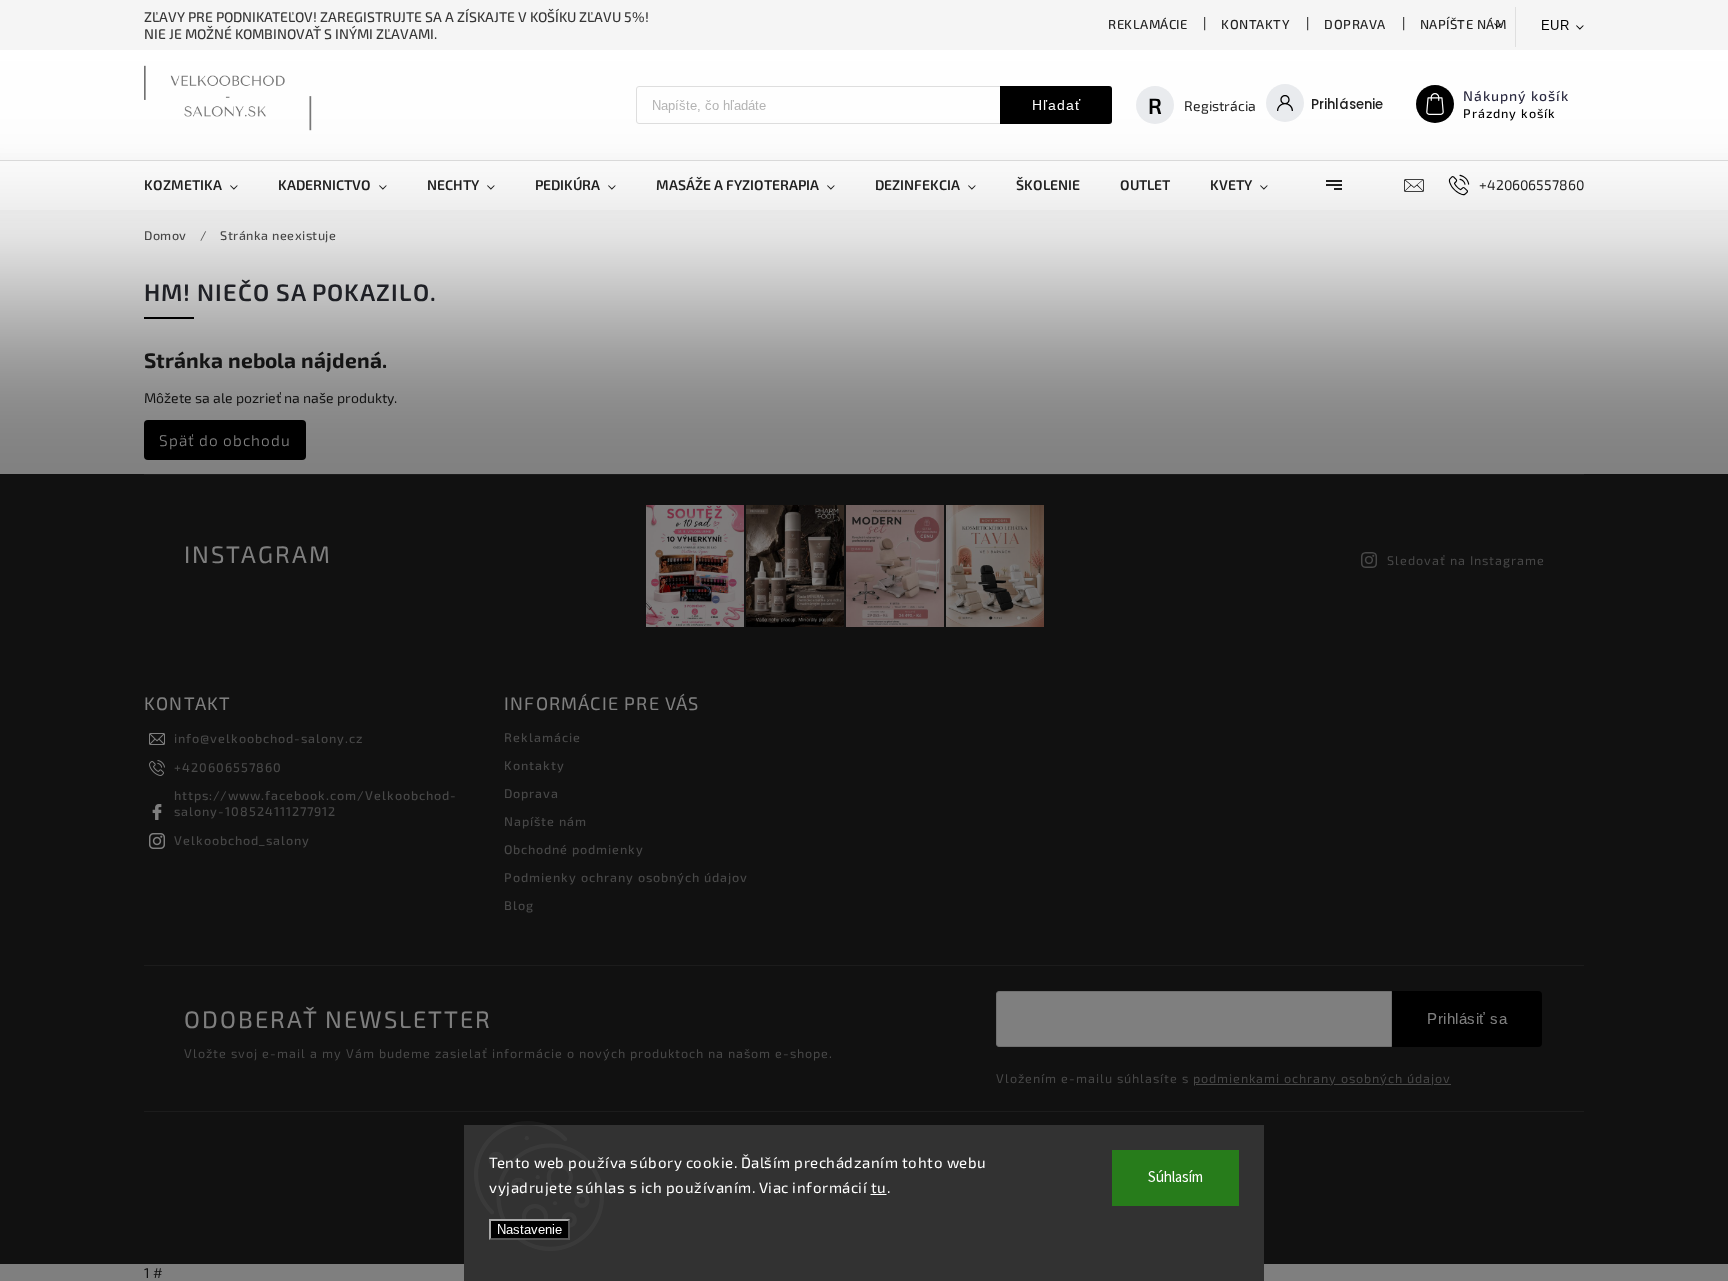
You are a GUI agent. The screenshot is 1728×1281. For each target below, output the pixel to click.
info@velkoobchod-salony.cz (268, 738)
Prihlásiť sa (1467, 1018)
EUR (1555, 25)
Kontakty (1255, 24)
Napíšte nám (1463, 24)
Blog (519, 905)
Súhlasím (1175, 1177)
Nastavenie (529, 1229)
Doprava (1355, 24)
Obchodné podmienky (574, 849)
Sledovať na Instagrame (1466, 560)
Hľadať (1056, 105)
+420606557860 (228, 767)
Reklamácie (1147, 24)
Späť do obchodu (225, 440)
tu (879, 1187)
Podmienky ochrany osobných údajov (626, 877)
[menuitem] (201, 185)
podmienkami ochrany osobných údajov (1322, 1078)
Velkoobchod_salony (242, 840)
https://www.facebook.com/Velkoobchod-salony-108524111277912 (315, 803)
